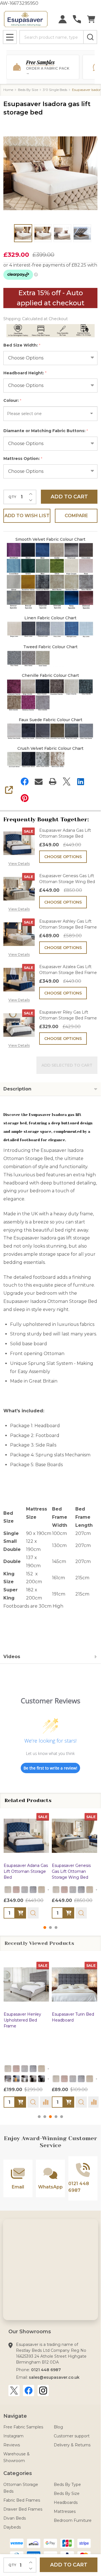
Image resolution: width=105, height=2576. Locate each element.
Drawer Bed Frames (23, 2509)
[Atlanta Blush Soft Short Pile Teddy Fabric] (16, 1890)
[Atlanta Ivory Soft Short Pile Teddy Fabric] (8, 1890)
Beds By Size (67, 2494)
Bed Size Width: (22, 345)
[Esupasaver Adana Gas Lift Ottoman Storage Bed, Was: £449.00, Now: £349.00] (26, 1836)
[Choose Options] (20, 1913)
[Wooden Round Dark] (41, 2079)
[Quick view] (33, 1913)
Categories (18, 2473)
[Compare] (46, 2102)
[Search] (90, 37)
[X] (67, 781)
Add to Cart (69, 497)
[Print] (53, 781)
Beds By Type (67, 2485)
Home (8, 90)
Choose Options (63, 857)
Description (17, 1089)
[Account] (63, 19)
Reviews (12, 2445)
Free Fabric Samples (23, 2427)
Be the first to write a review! (50, 1768)
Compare (76, 516)
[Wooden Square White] (25, 2079)
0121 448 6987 (46, 2370)
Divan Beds (15, 2518)
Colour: (12, 401)
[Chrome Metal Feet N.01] (8, 2079)
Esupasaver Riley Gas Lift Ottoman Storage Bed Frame (68, 1015)
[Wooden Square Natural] (16, 2079)
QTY (12, 497)
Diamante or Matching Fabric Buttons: (46, 431)
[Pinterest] (25, 798)
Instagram (13, 2436)
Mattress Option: (23, 459)
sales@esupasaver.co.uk (54, 2377)
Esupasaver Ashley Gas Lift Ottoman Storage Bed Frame (68, 924)
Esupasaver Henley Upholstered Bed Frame (22, 2020)
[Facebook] (25, 781)
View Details (19, 864)
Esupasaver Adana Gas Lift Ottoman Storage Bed (65, 833)
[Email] (39, 781)
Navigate (15, 2416)
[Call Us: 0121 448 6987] (77, 19)
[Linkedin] (81, 781)
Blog (58, 2427)
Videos (12, 1657)
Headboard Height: (25, 373)
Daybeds (12, 2527)
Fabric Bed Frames (22, 2500)
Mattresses (65, 2511)
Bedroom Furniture (73, 2520)
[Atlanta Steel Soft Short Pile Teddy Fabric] (33, 1890)
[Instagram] (43, 2391)
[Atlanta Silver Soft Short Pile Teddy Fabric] (25, 1890)
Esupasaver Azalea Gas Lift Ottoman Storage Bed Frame (68, 970)
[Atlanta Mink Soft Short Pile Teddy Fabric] (41, 1890)
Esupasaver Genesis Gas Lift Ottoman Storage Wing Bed (67, 879)
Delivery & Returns (72, 2445)
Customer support (72, 2436)
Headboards (66, 2502)
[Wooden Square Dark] (33, 2079)
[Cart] (91, 19)
